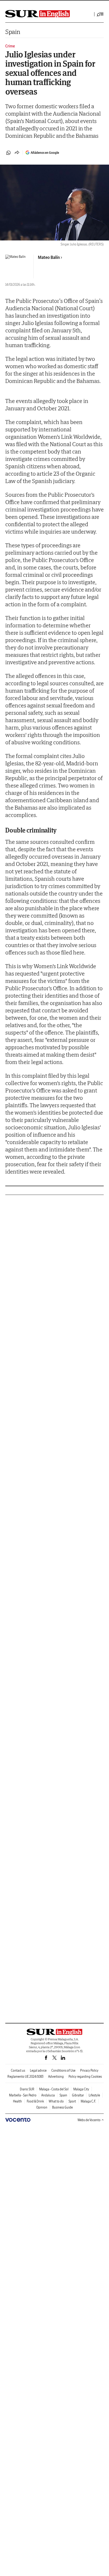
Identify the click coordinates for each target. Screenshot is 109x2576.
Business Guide (62, 2107)
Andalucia (48, 2095)
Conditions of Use (63, 2070)
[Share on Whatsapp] (8, 153)
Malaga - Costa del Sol (54, 2089)
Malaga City (81, 2089)
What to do (56, 2101)
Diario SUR (27, 2089)
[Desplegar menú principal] (100, 14)
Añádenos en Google (45, 153)
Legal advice (38, 2070)
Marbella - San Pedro (23, 2095)
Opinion (42, 2107)
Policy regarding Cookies (85, 2077)
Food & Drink (35, 2101)
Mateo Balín (49, 257)
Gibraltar (78, 2095)
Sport (72, 2101)
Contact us (18, 2070)
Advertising (56, 2077)
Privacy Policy (89, 2070)
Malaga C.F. (88, 2101)
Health (17, 2101)
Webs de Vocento (89, 2120)
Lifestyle (94, 2095)
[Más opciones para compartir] (17, 153)
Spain (13, 32)
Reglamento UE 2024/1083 (25, 2077)
